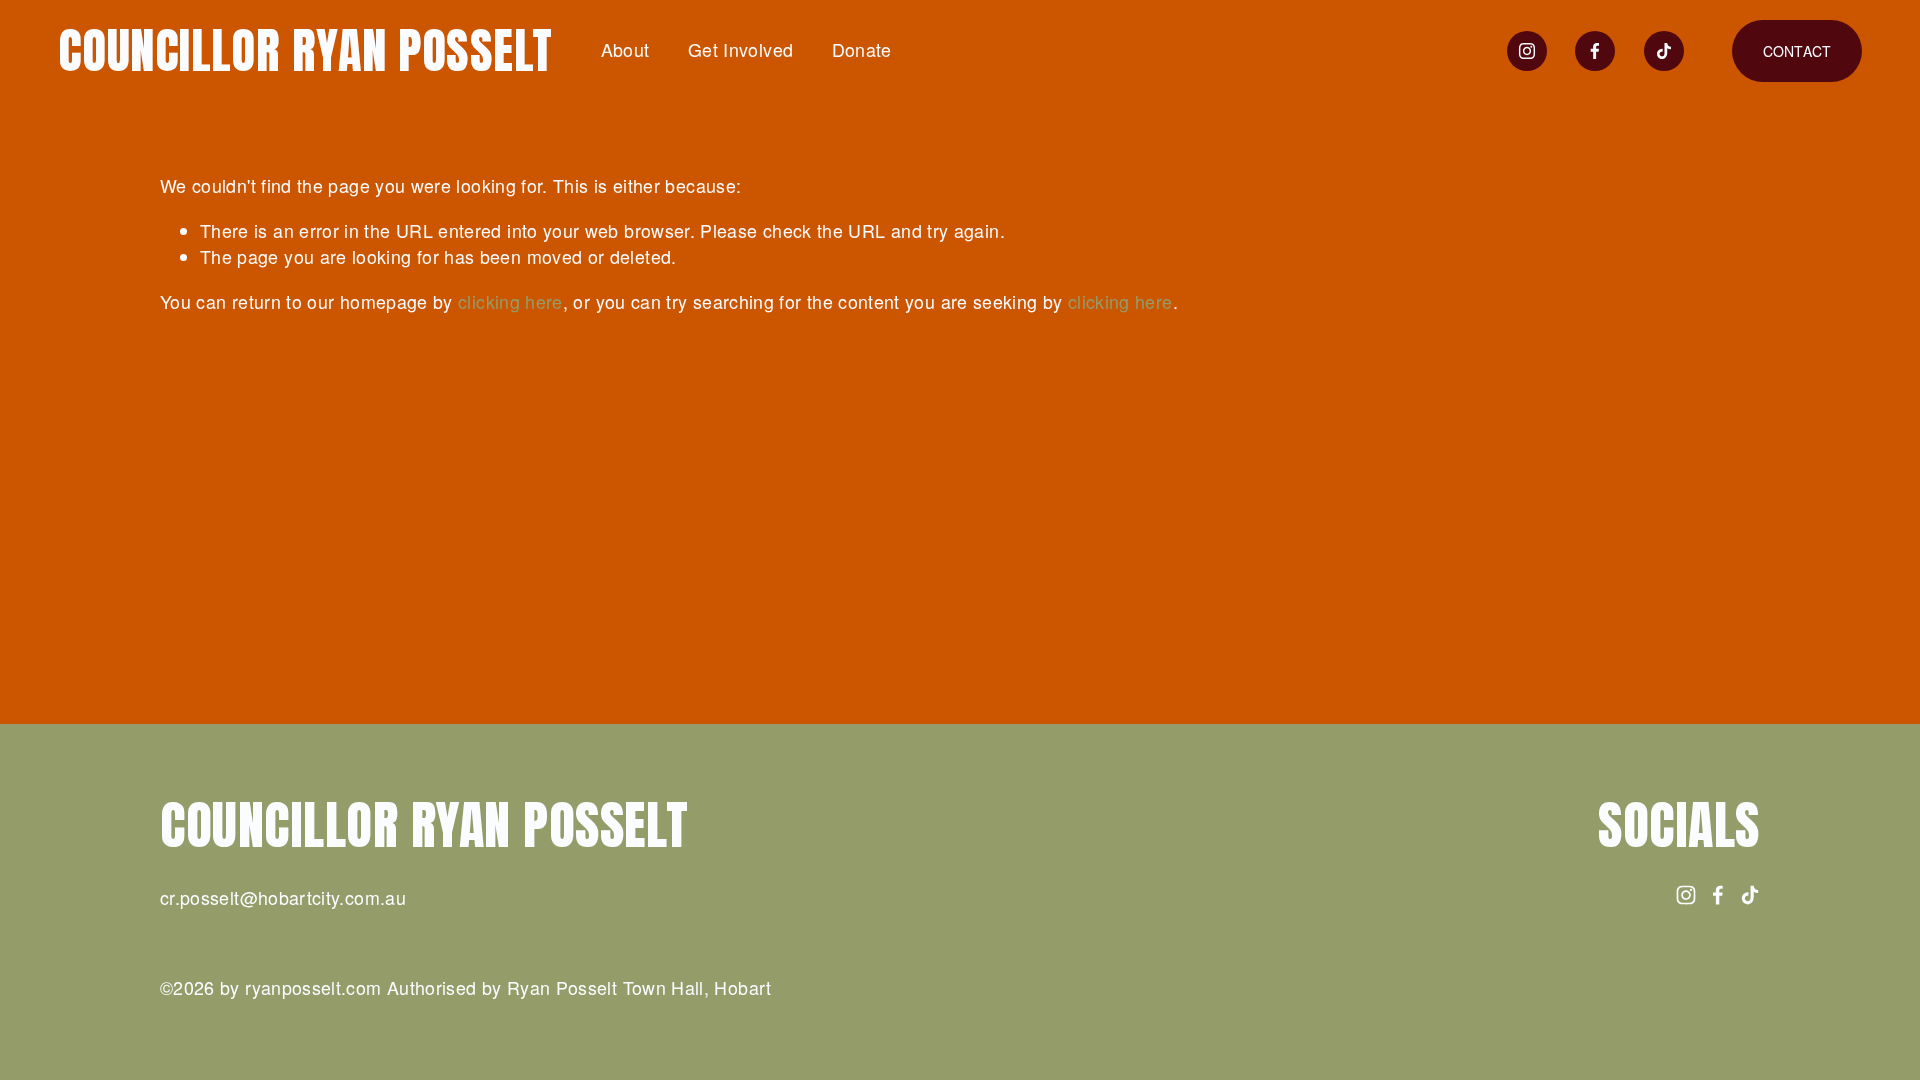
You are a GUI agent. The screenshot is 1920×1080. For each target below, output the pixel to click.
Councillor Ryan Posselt (305, 50)
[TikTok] (1664, 51)
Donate (862, 49)
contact (1797, 51)
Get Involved (740, 49)
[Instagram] (1527, 51)
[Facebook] (1595, 51)
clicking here (510, 301)
